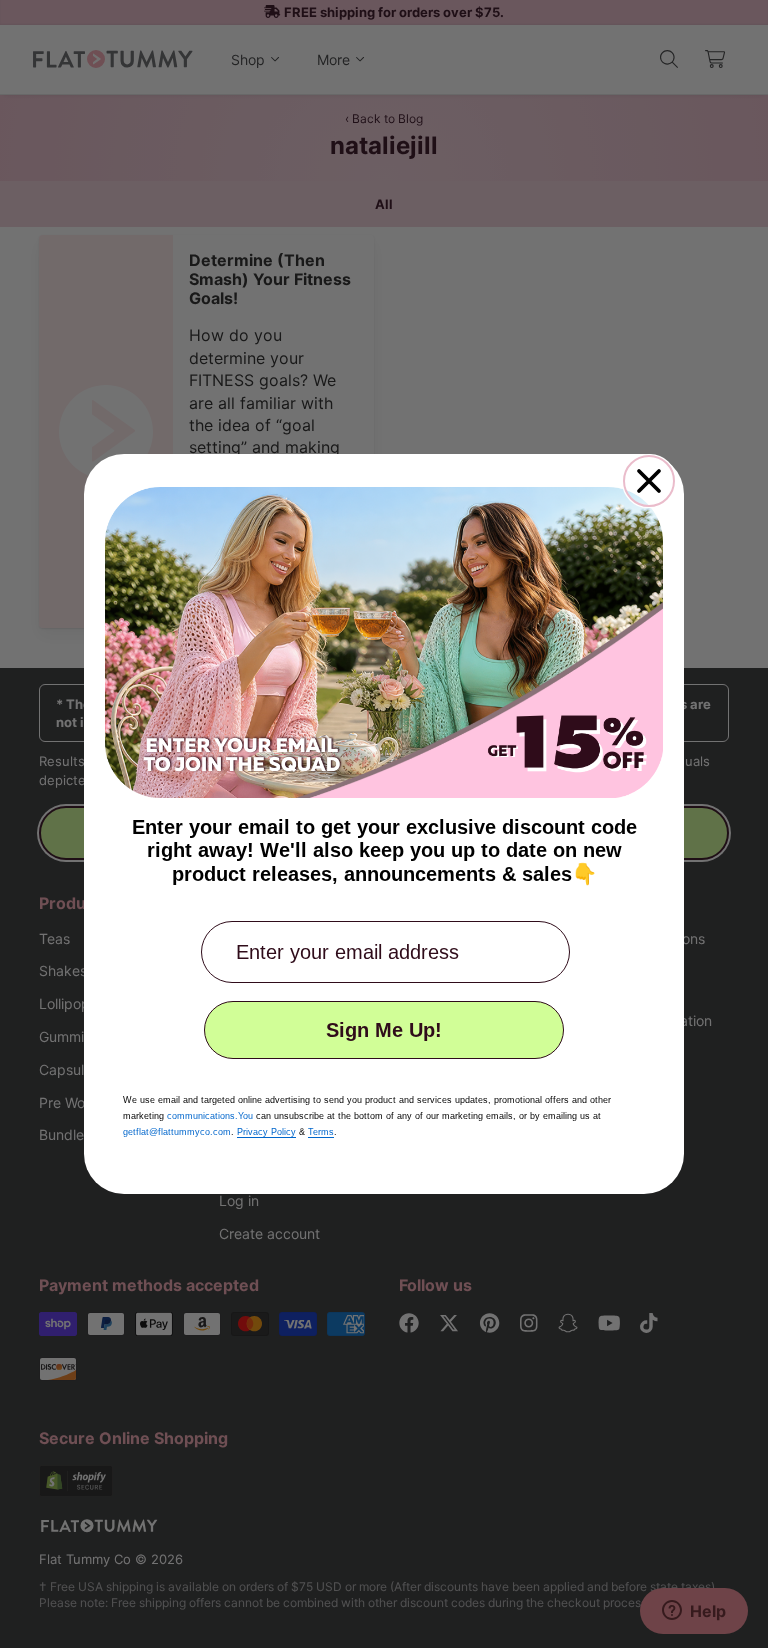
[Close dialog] (649, 481)
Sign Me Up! (384, 1030)
